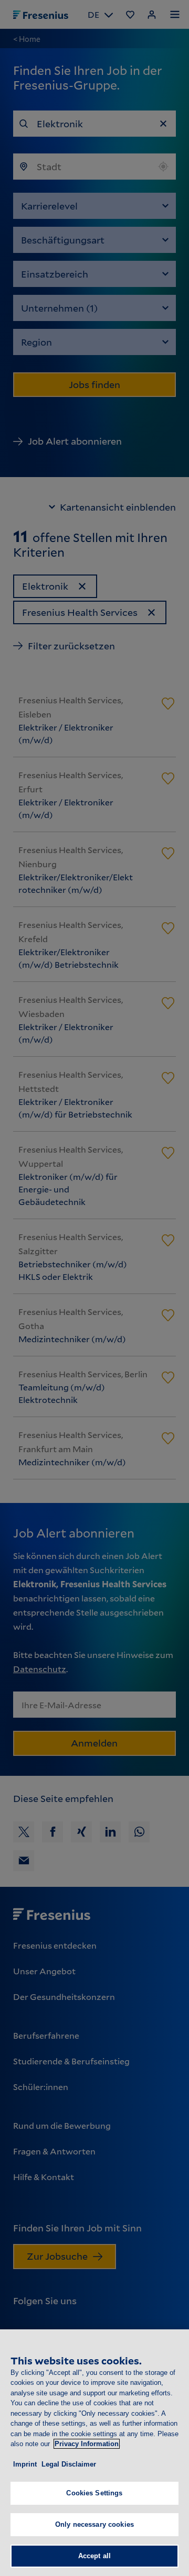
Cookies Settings (94, 2493)
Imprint (25, 2464)
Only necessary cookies (94, 2524)
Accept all (94, 2556)
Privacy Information (87, 2444)
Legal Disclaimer (69, 2464)
